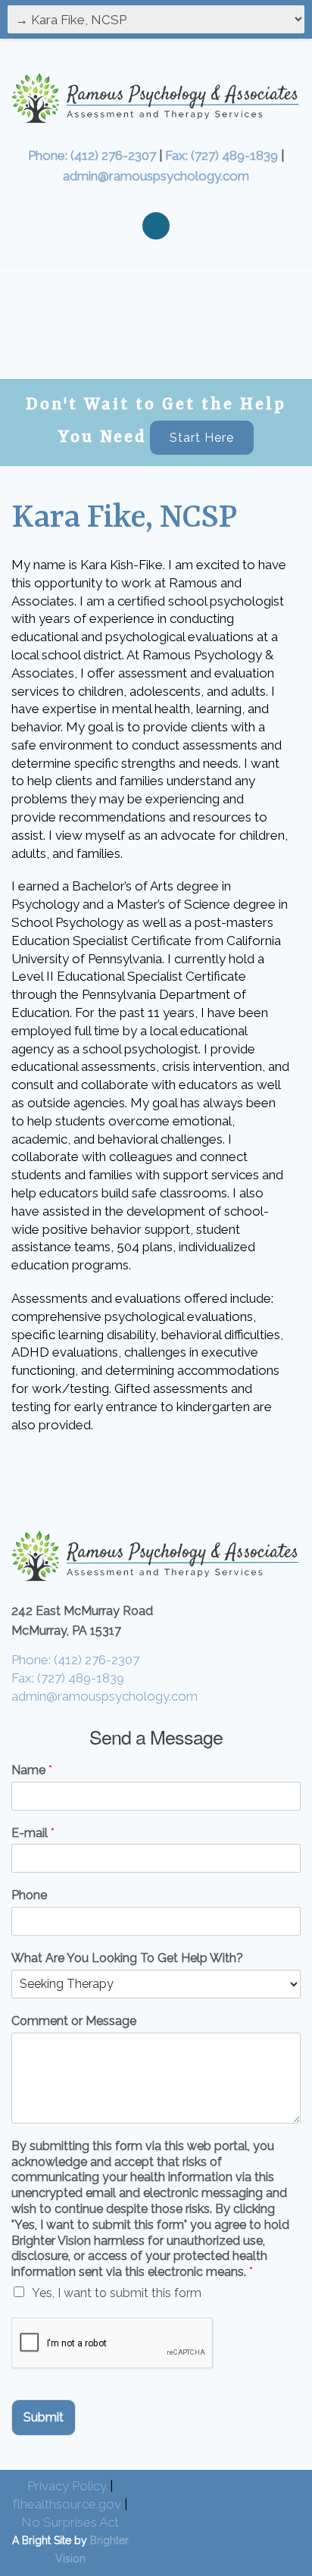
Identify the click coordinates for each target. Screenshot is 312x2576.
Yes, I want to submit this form (117, 2293)
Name (32, 1770)
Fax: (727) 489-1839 (222, 155)
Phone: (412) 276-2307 (92, 155)
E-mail (33, 1833)
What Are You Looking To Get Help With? (127, 1958)
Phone (29, 1895)
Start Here (202, 438)
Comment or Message (74, 2021)
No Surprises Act (70, 2522)
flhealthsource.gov (67, 2504)
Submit (44, 2417)
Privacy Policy (67, 2486)
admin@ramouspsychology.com (156, 176)
